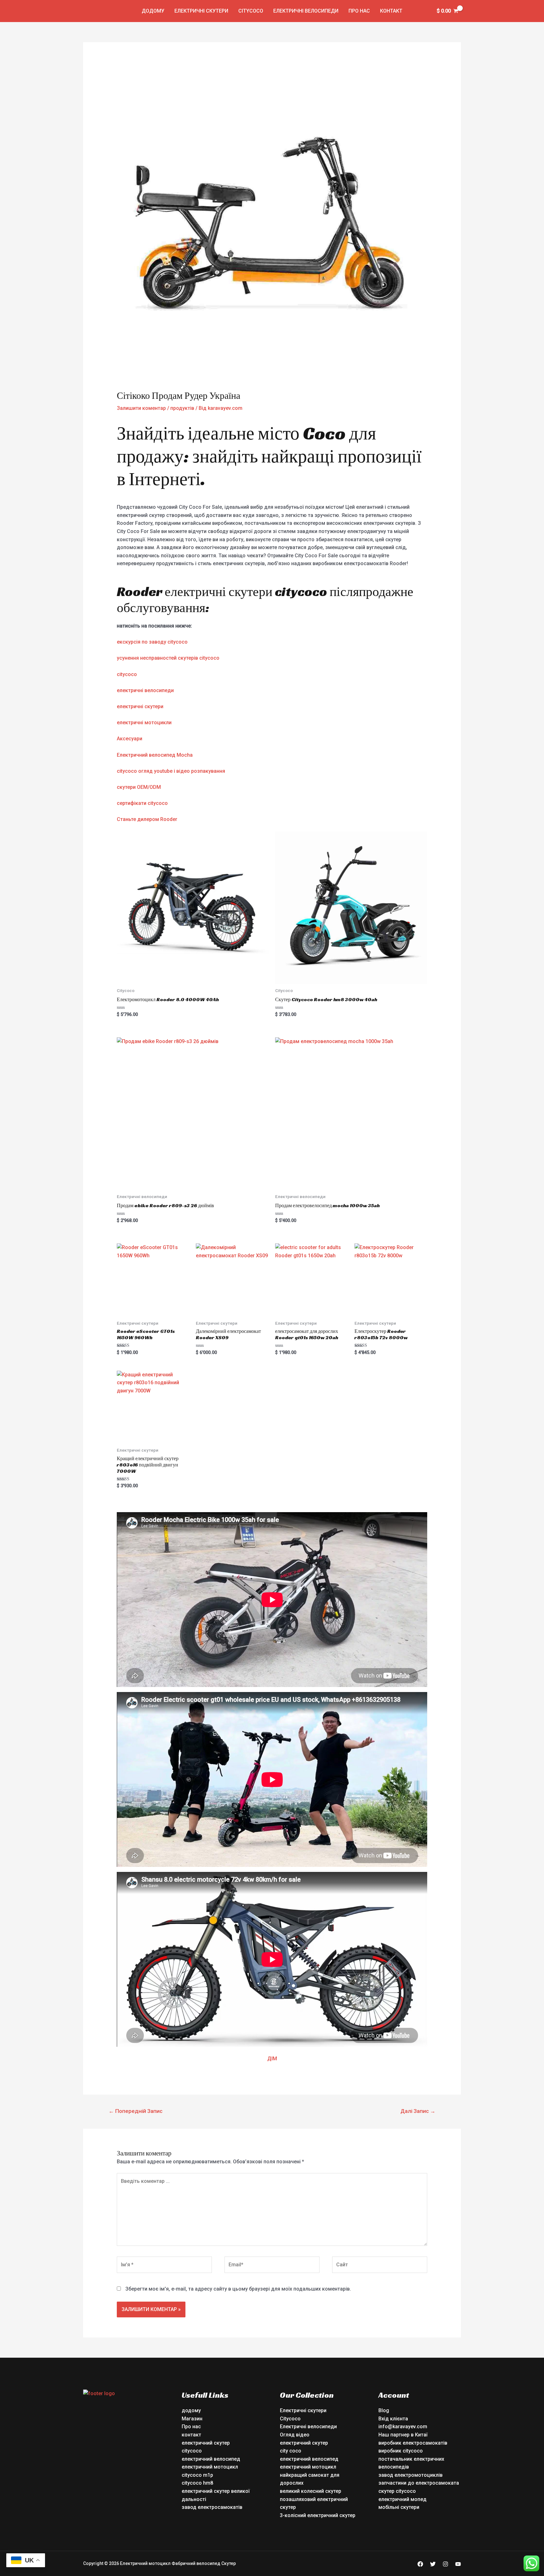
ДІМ (272, 2059)
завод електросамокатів (212, 2507)
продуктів (182, 408)
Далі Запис (418, 2111)
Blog (384, 2410)
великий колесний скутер (311, 2491)
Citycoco (251, 11)
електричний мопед (402, 2499)
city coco (291, 2451)
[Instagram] (445, 2564)
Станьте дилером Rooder (147, 819)
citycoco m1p (197, 2475)
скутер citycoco (397, 2491)
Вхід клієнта (393, 2419)
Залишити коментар (141, 408)
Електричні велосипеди (306, 11)
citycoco (127, 674)
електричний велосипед (211, 2459)
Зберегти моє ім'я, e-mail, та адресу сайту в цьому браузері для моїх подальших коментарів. (238, 2289)
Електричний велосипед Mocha (155, 755)
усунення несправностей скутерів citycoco (168, 658)
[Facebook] (420, 2564)
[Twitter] (433, 2564)
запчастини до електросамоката (419, 2483)
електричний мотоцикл (210, 2467)
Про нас (359, 11)
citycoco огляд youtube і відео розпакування (171, 771)
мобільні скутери (399, 2507)
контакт (391, 11)
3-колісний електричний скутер (318, 2515)
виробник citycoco (401, 2451)
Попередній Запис (136, 2111)
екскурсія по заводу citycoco (152, 642)
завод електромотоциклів (411, 2475)
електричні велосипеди (145, 690)
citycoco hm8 (197, 2483)
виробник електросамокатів (413, 2443)
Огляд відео (295, 2435)
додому (153, 11)
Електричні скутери (201, 11)
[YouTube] (458, 2564)
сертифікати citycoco (142, 803)
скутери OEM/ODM (139, 787)
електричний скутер (206, 2443)
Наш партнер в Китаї (403, 2435)
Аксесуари (130, 739)
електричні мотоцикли (144, 723)
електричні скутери (140, 706)
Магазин (192, 2419)
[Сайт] (380, 2266)
